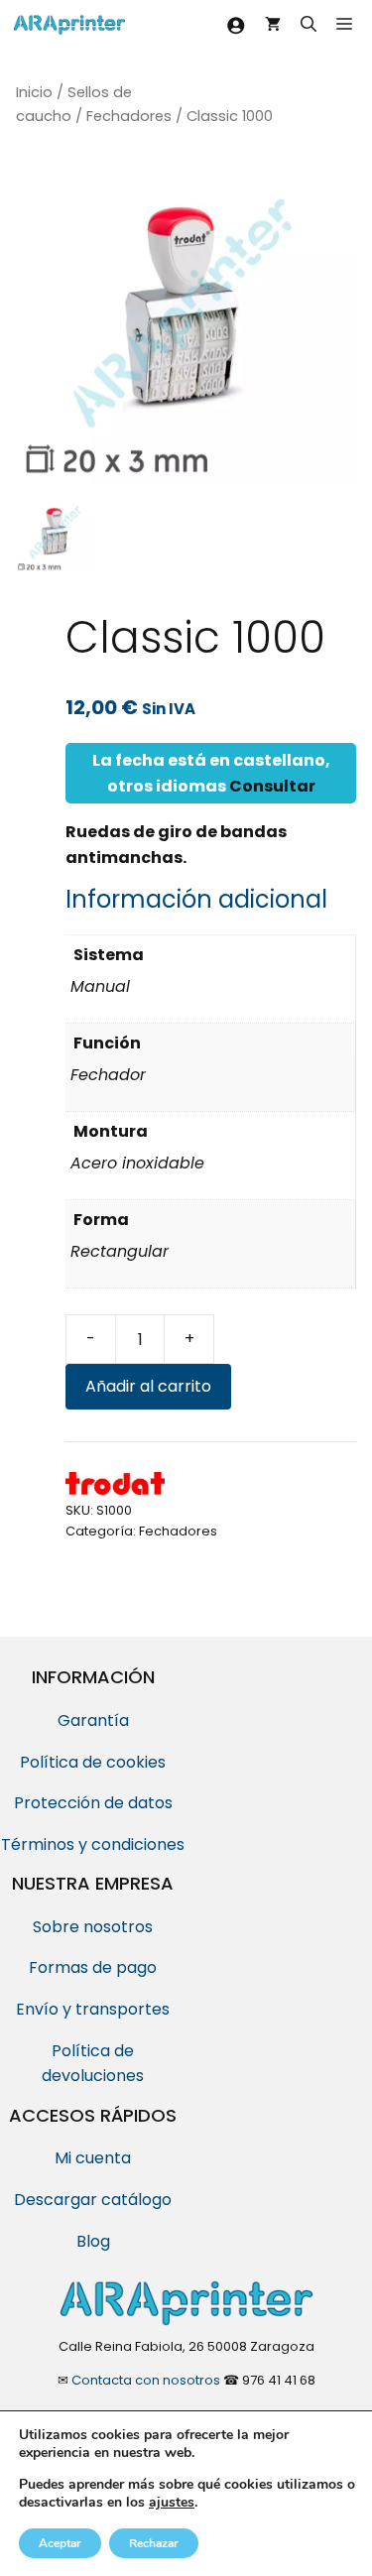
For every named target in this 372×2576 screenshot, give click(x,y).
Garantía (93, 1720)
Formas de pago (93, 1967)
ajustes (172, 2503)
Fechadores (129, 116)
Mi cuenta (93, 2158)
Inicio (34, 92)
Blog (93, 2241)
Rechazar (154, 2543)
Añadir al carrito (148, 1386)
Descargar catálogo (93, 2200)
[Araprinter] (69, 25)
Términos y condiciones (93, 1844)
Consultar (272, 786)
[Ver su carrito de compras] (273, 25)
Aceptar (60, 2543)
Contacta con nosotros (146, 2380)
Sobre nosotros (93, 1927)
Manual (100, 986)
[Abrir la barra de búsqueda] (309, 25)
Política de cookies (93, 1762)
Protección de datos (93, 1803)
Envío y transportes (93, 2009)
